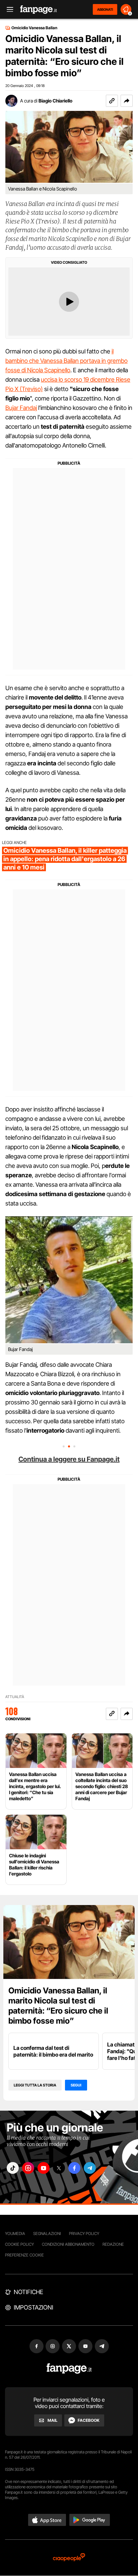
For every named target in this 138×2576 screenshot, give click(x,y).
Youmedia (15, 2233)
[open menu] (8, 10)
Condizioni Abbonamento (68, 2244)
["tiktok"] (13, 2168)
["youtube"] (44, 2168)
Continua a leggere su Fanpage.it (69, 1459)
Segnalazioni (47, 2233)
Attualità (15, 1697)
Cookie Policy (19, 2244)
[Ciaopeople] (69, 2558)
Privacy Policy (84, 2233)
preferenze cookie (24, 2255)
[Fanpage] (69, 2369)
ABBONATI (105, 9)
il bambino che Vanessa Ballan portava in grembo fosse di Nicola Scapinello (66, 361)
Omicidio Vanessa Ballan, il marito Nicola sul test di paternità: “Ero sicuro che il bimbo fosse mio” (58, 2006)
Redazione (113, 2244)
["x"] (59, 2168)
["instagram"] (28, 2168)
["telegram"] (90, 2168)
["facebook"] (74, 2168)
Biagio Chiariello (55, 101)
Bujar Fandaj (21, 408)
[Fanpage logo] (39, 10)
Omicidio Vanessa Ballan (34, 28)
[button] (127, 101)
